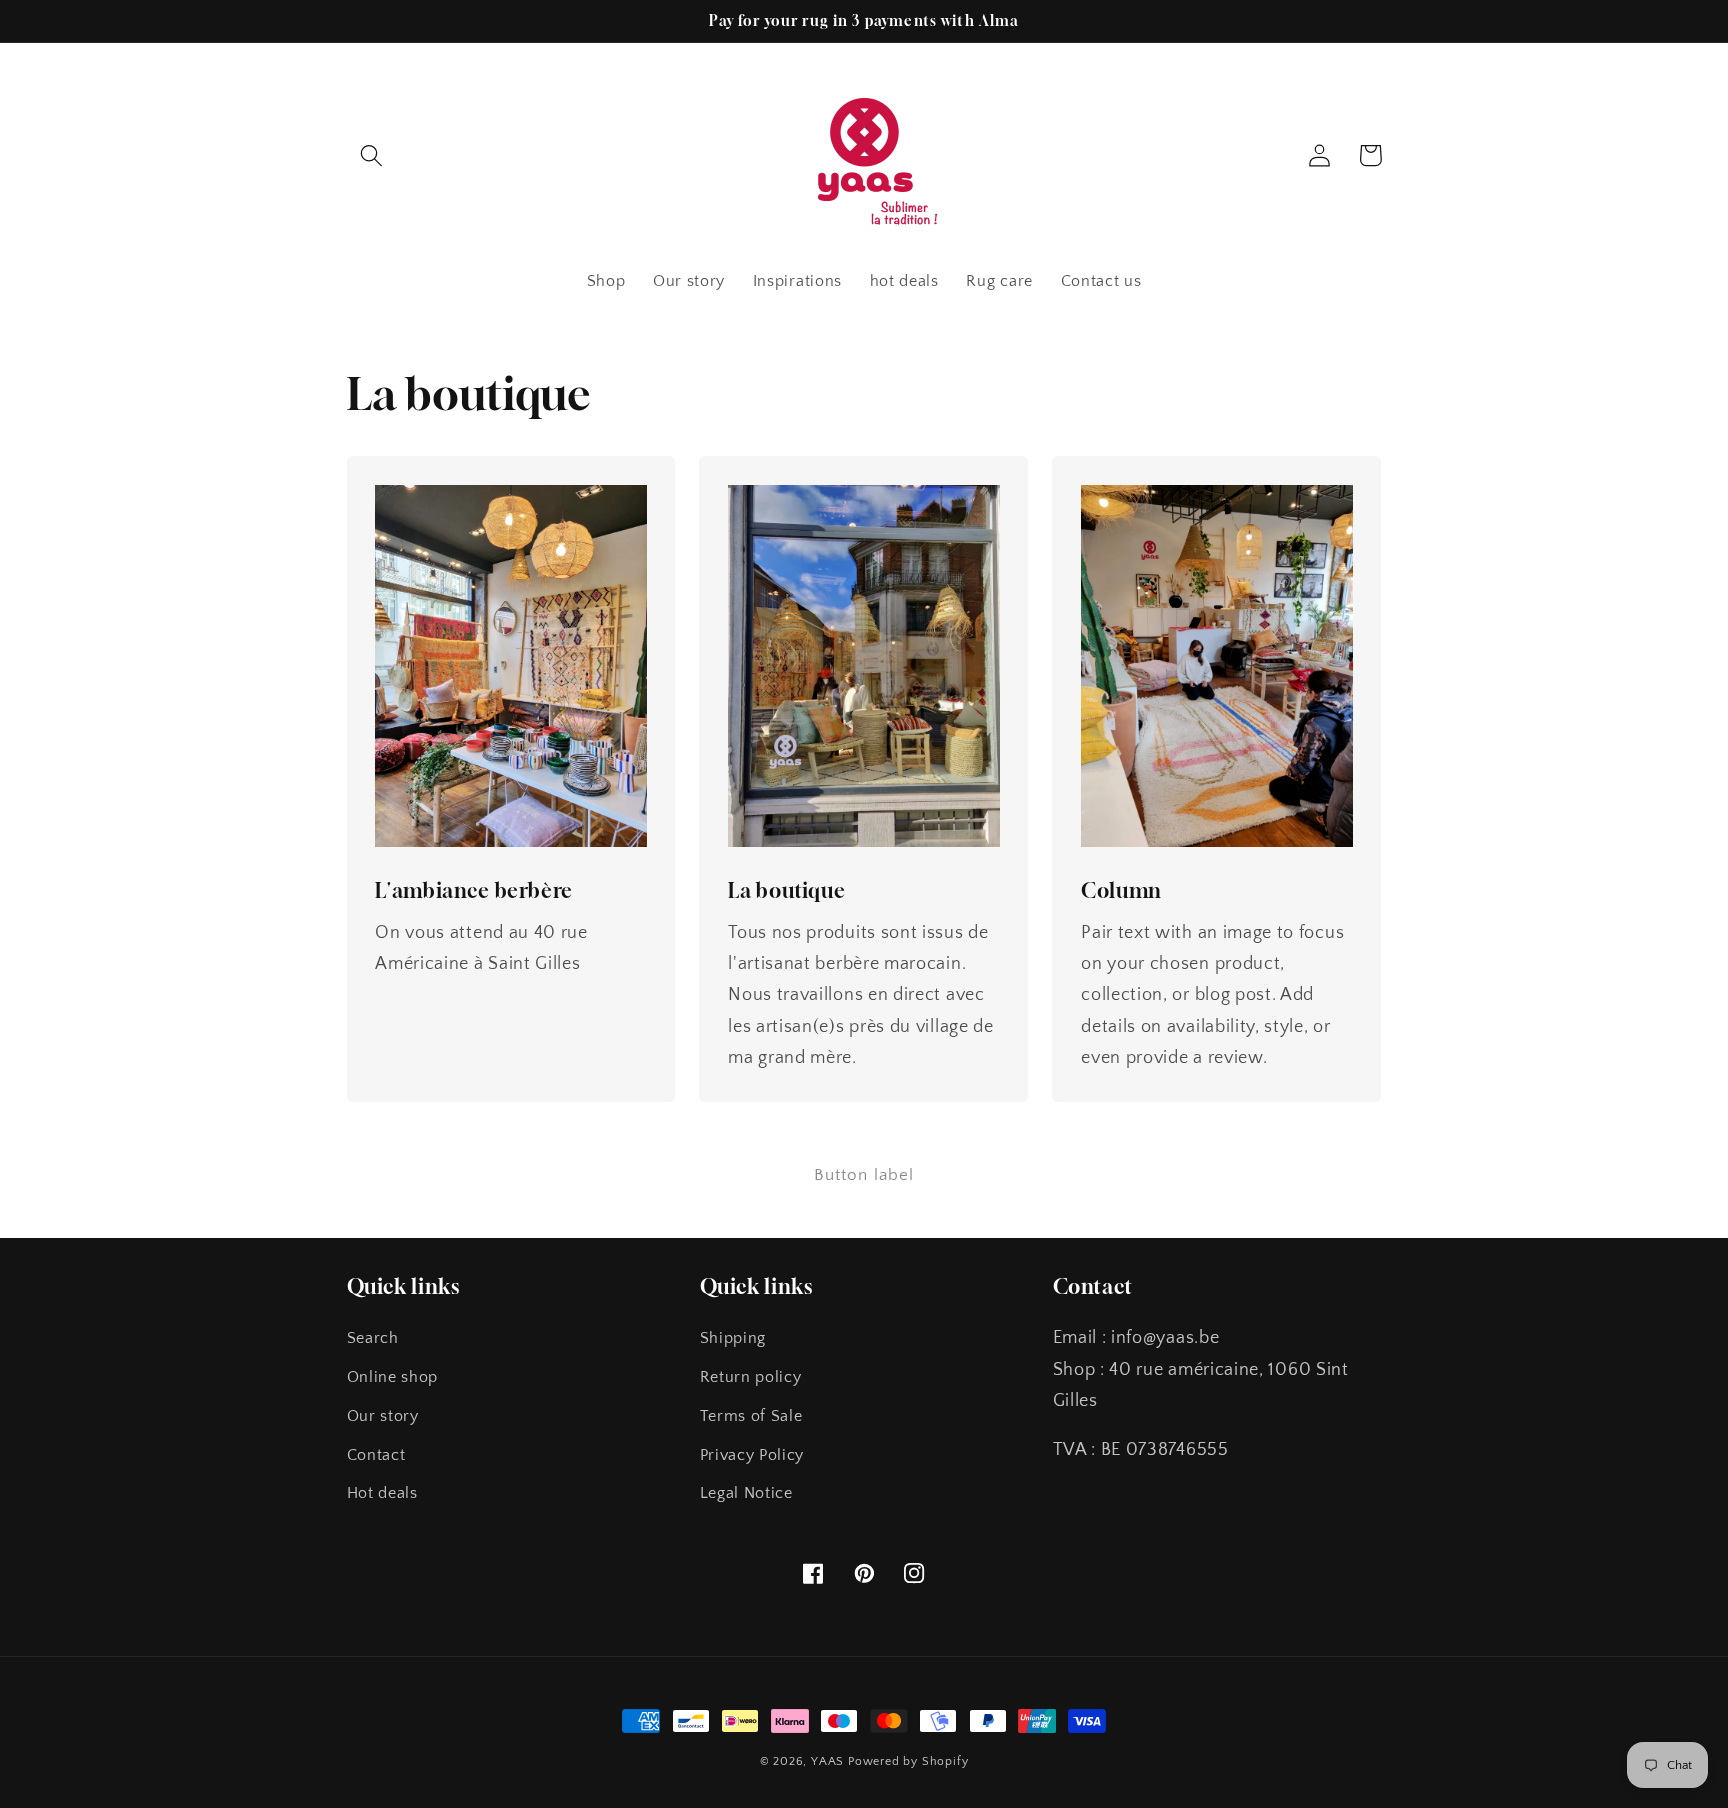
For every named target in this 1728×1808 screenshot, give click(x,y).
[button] (372, 155)
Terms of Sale (751, 1416)
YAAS (827, 1761)
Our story (383, 1416)
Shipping (733, 1338)
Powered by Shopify (908, 1761)
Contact (376, 1455)
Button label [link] (864, 1174)
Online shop (393, 1377)
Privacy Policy (752, 1455)
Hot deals (382, 1493)
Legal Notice (746, 1493)
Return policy (751, 1377)
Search (373, 1338)
